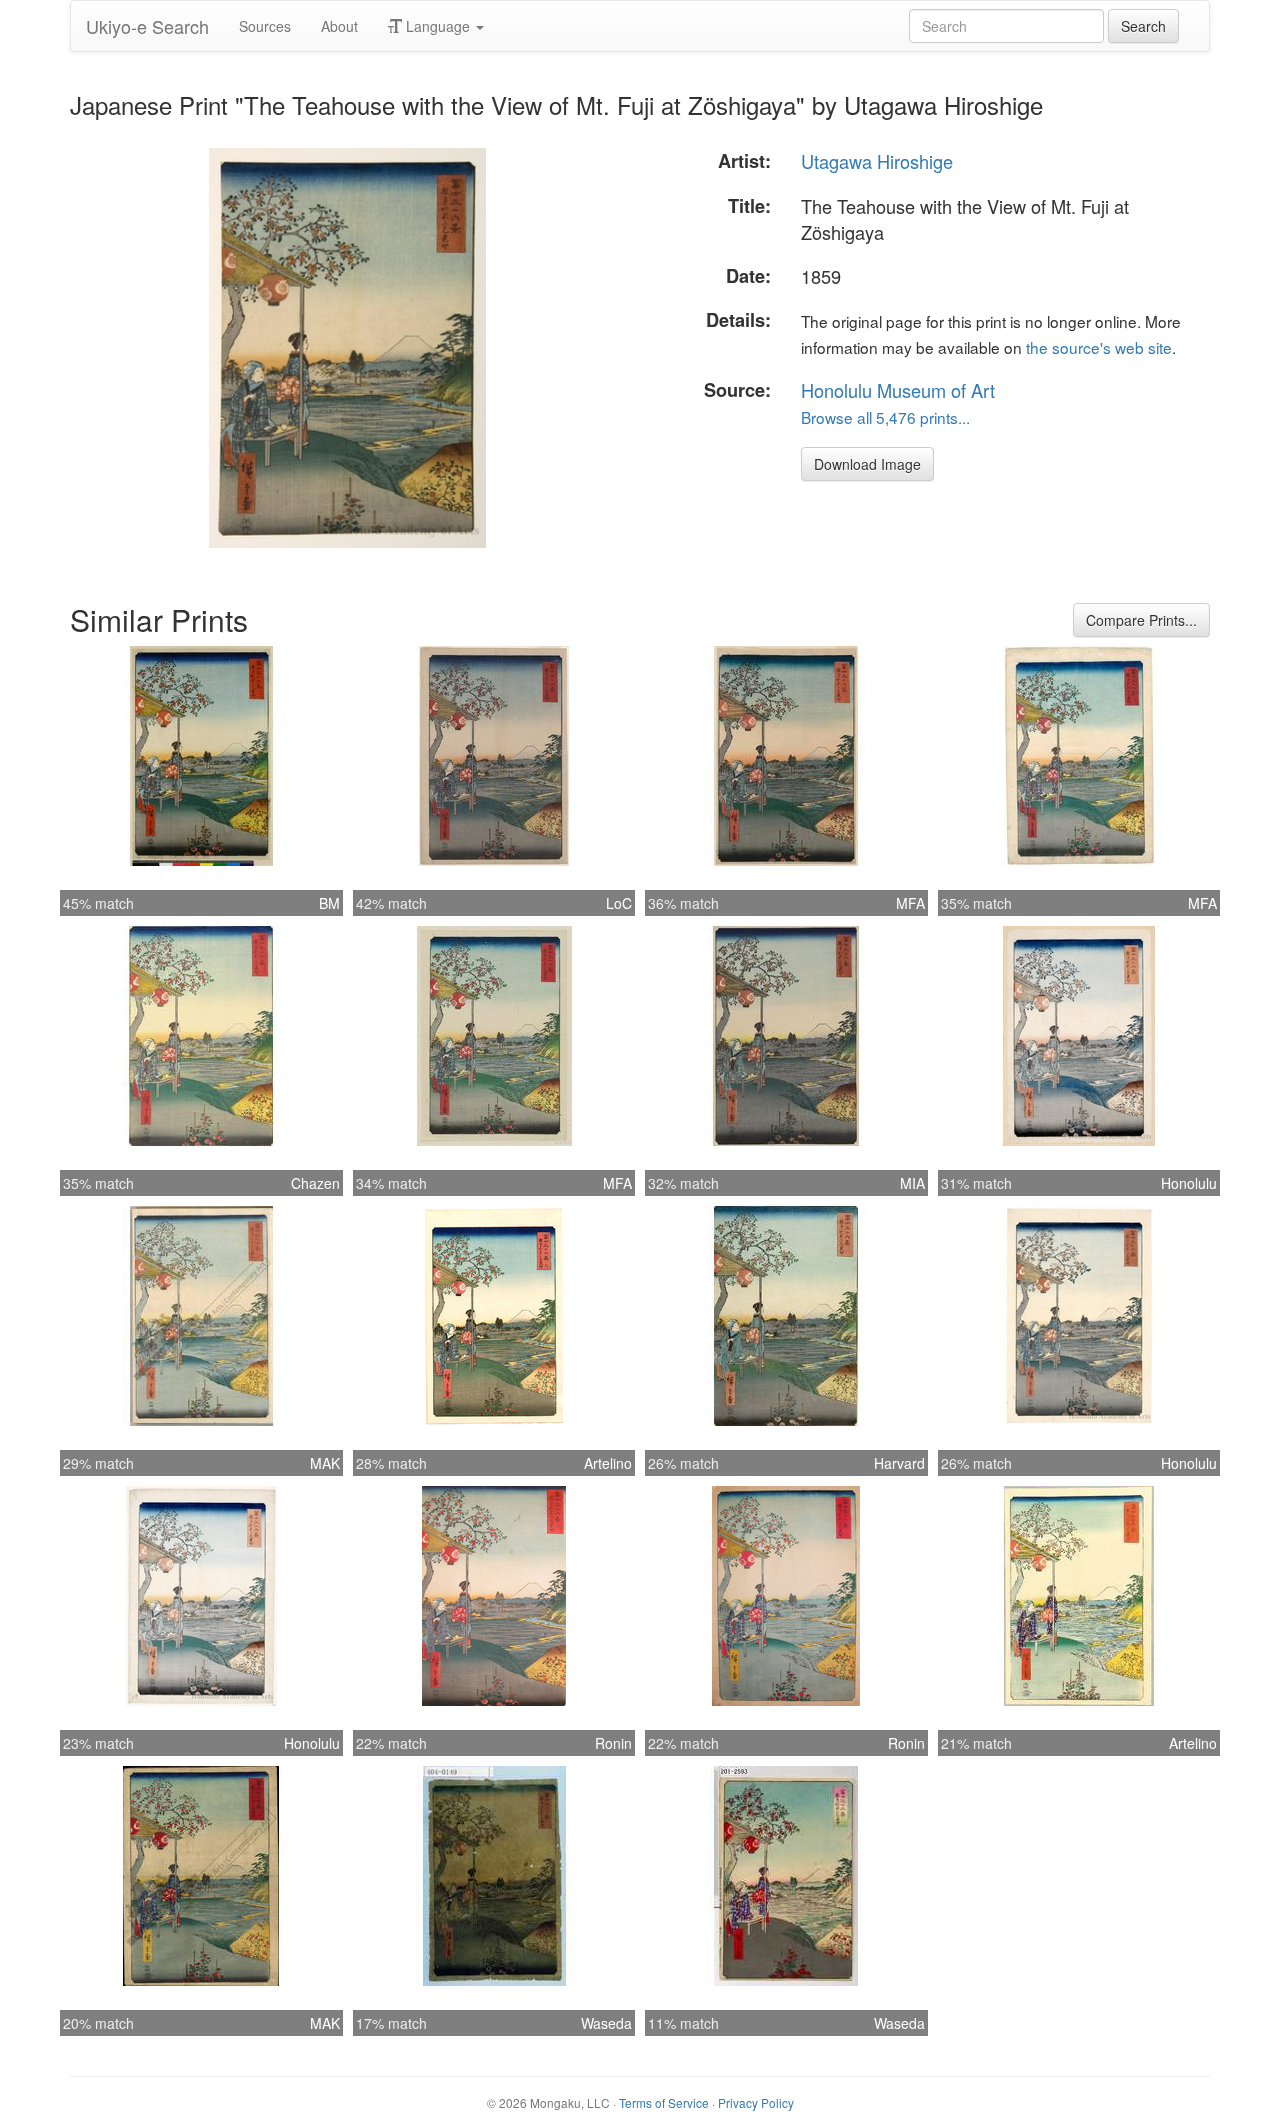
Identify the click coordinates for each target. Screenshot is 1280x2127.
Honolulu (1189, 1183)
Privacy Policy (756, 2102)
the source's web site (1099, 347)
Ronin (613, 1743)
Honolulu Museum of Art (898, 390)
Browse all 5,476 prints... (885, 417)
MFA (910, 903)
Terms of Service (664, 2102)
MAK (325, 1463)
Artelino (608, 1463)
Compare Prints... (1141, 620)
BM (329, 903)
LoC (619, 903)
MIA (912, 1183)
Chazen (315, 1183)
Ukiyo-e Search (147, 26)
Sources (265, 26)
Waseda (606, 2023)
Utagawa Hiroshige (877, 161)
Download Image (867, 464)
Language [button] (438, 26)
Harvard (899, 1463)
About (339, 26)
